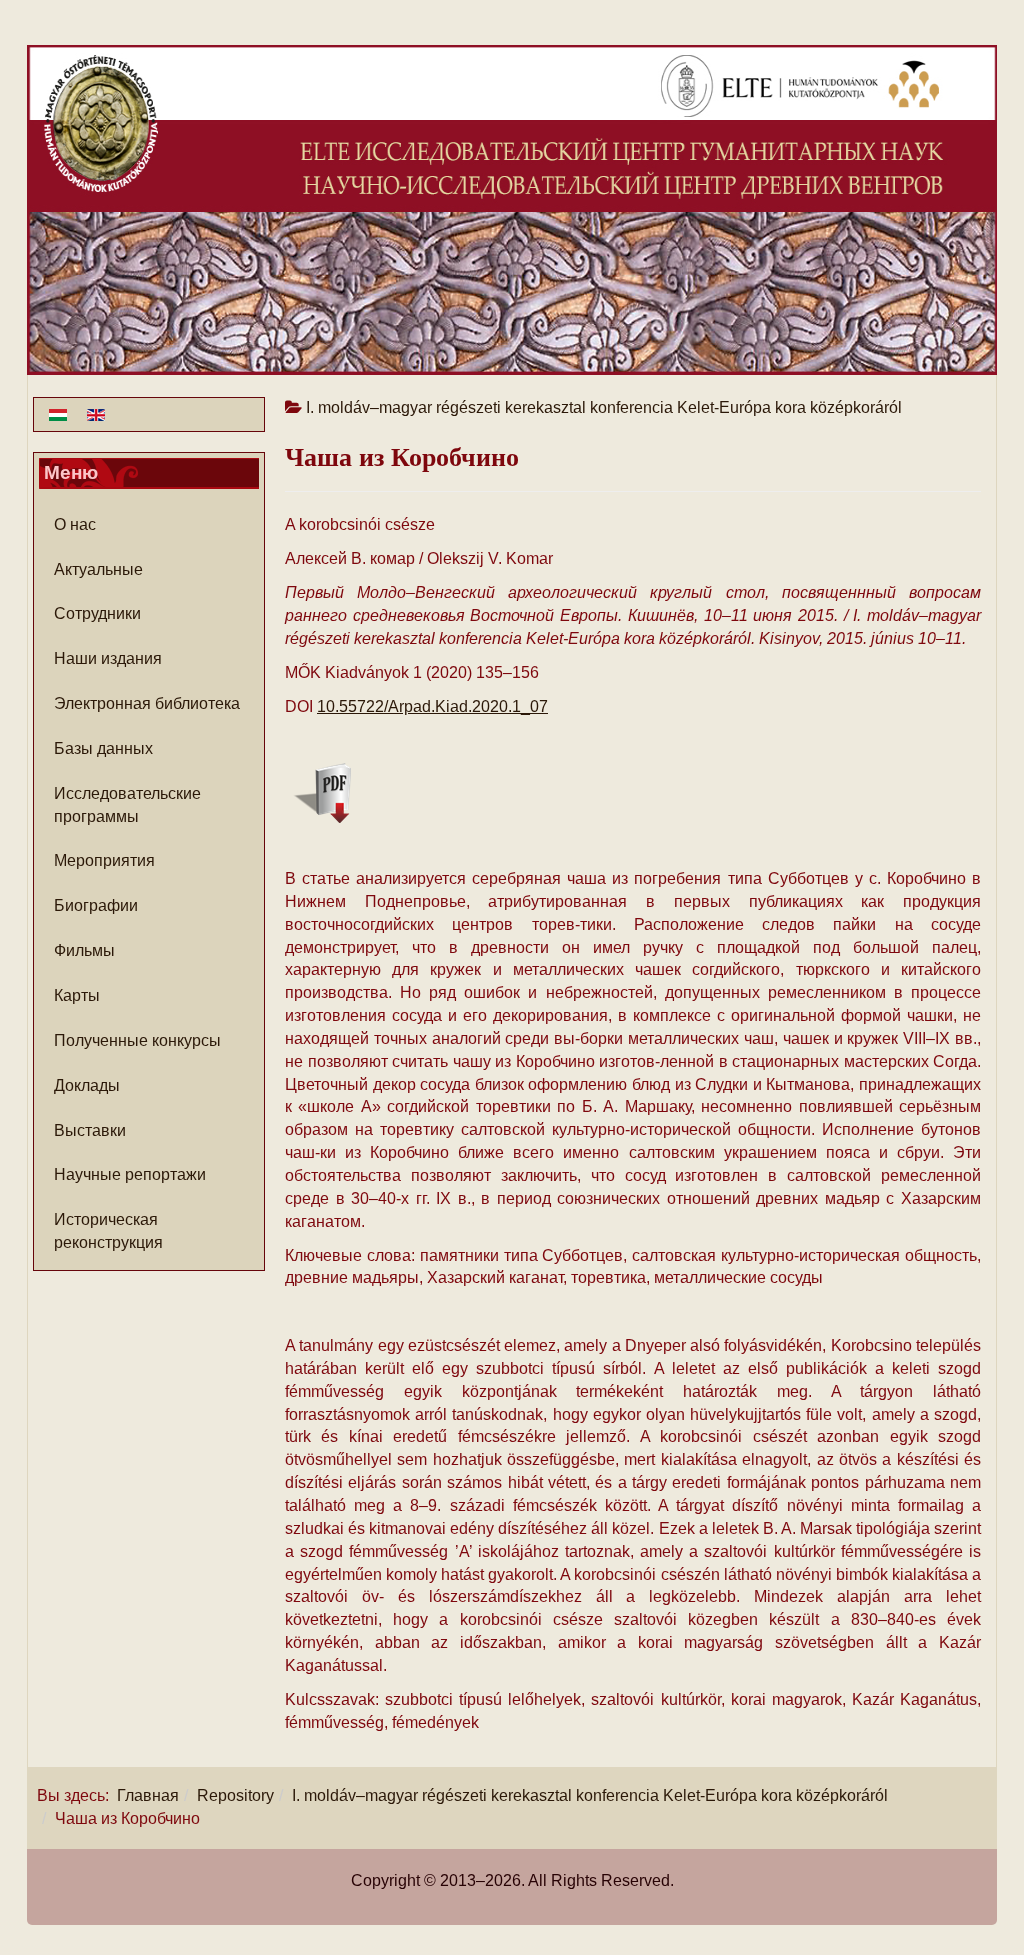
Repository (235, 1795)
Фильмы (84, 950)
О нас (75, 524)
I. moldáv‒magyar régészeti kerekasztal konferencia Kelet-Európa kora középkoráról (590, 1795)
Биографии (96, 905)
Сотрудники (97, 613)
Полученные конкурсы (137, 1040)
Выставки (90, 1130)
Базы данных (103, 748)
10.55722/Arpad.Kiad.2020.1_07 (432, 706)
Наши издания (108, 658)
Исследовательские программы (127, 805)
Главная (148, 1795)
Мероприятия (104, 860)
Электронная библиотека (147, 703)
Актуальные (98, 569)
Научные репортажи (130, 1174)
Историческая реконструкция (108, 1231)
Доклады (87, 1085)
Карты (77, 995)
